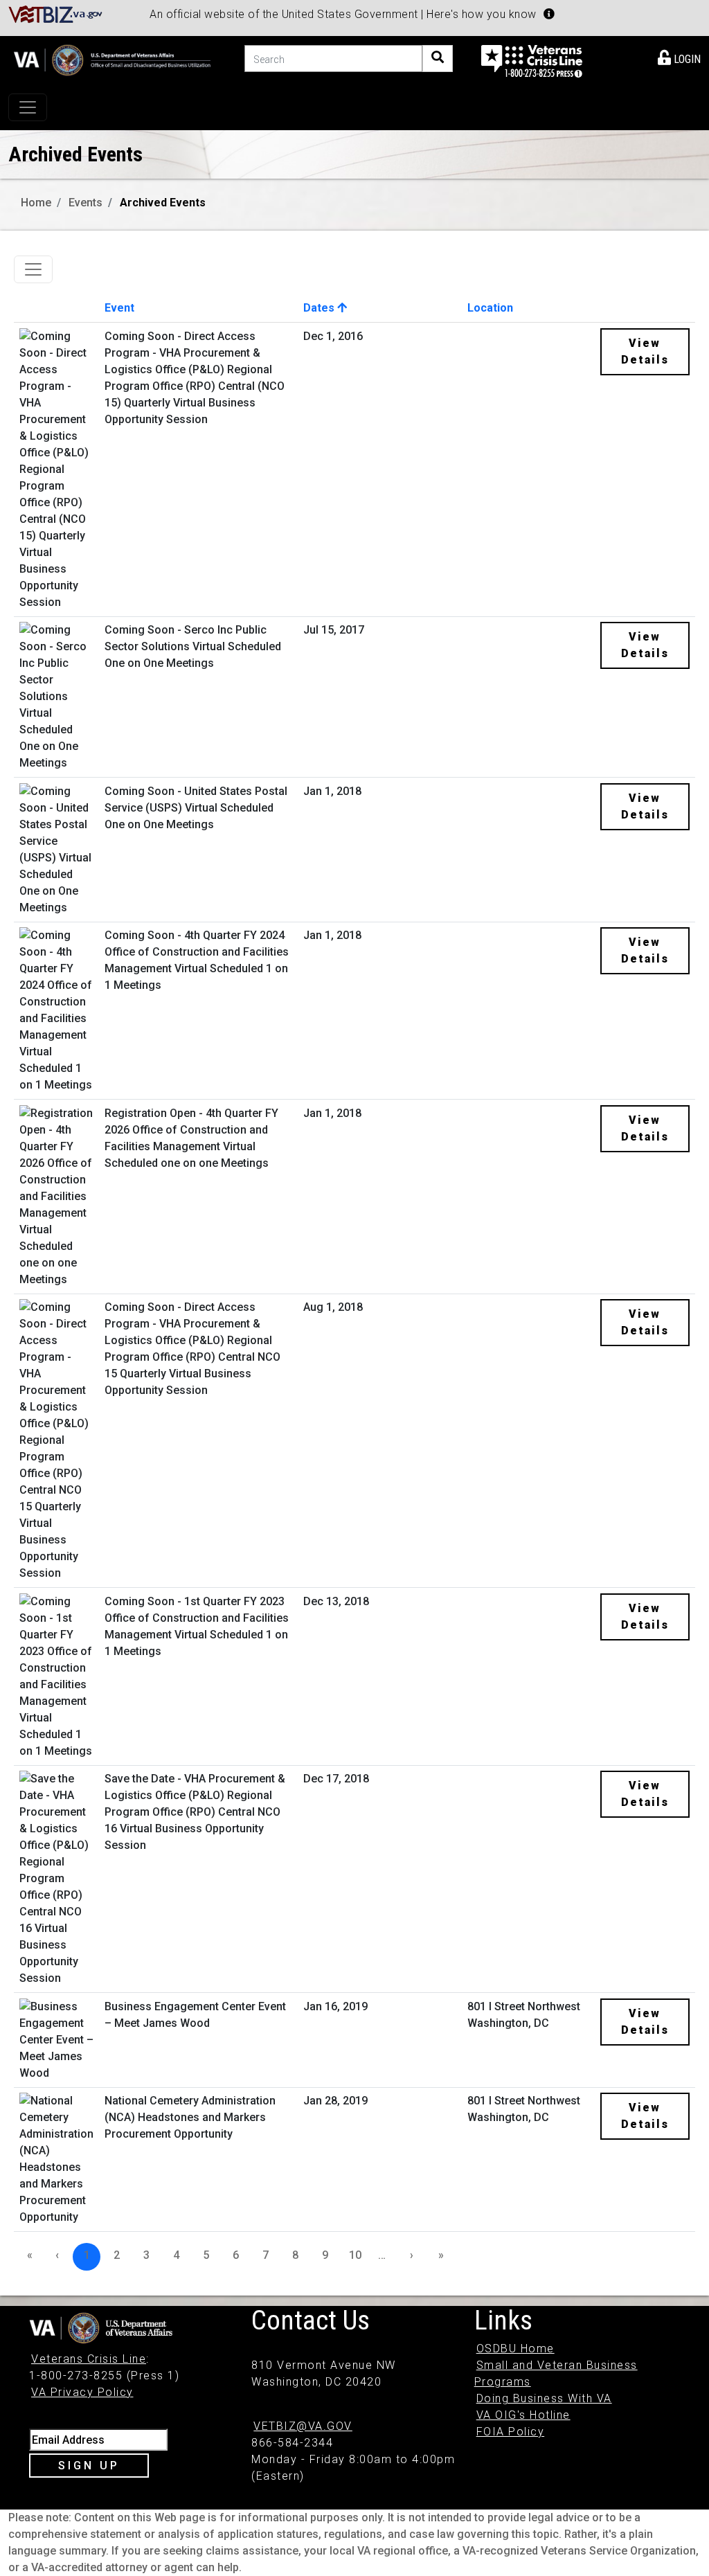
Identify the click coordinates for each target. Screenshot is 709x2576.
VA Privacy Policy (82, 2392)
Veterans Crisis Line (89, 2359)
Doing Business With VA (544, 2398)
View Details (645, 351)
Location (490, 308)
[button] (549, 14)
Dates (320, 308)
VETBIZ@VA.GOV (303, 2426)
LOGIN (686, 59)
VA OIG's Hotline (523, 2415)
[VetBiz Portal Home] (56, 14)
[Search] (438, 59)
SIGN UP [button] (89, 2466)
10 (355, 2255)
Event (119, 308)
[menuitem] (679, 57)
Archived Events (163, 203)
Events (86, 203)
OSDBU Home (515, 2349)
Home (36, 203)
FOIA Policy (511, 2432)
